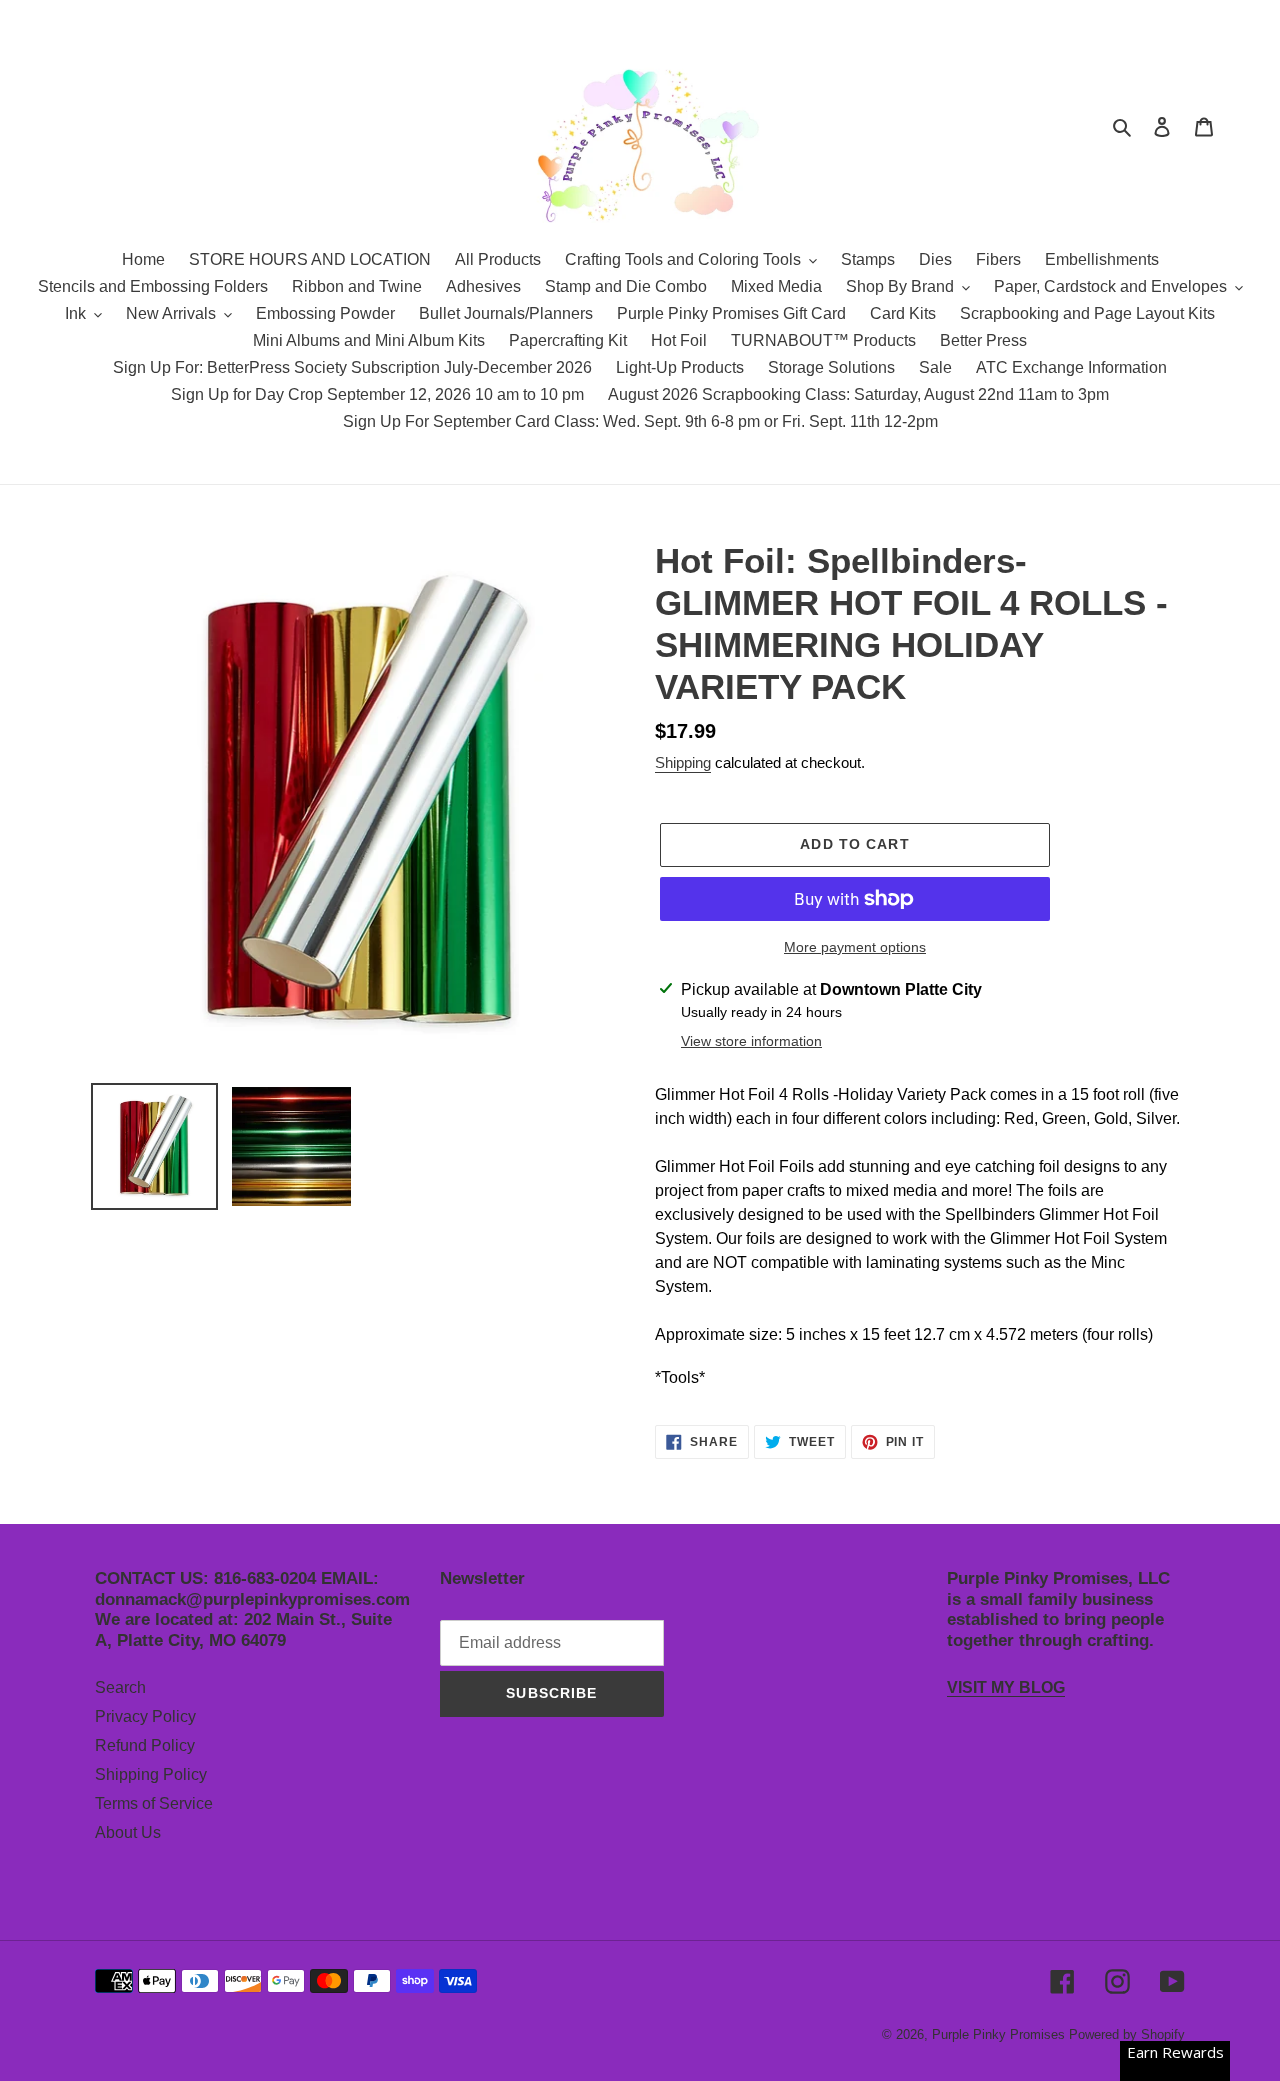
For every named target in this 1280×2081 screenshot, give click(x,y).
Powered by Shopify (1127, 2034)
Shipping (683, 762)
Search (120, 1687)
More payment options (855, 947)
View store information (751, 1041)
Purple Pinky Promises (1000, 2034)
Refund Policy (145, 1745)
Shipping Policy (151, 1774)
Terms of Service (154, 1803)
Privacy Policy (145, 1716)
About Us (128, 1832)
